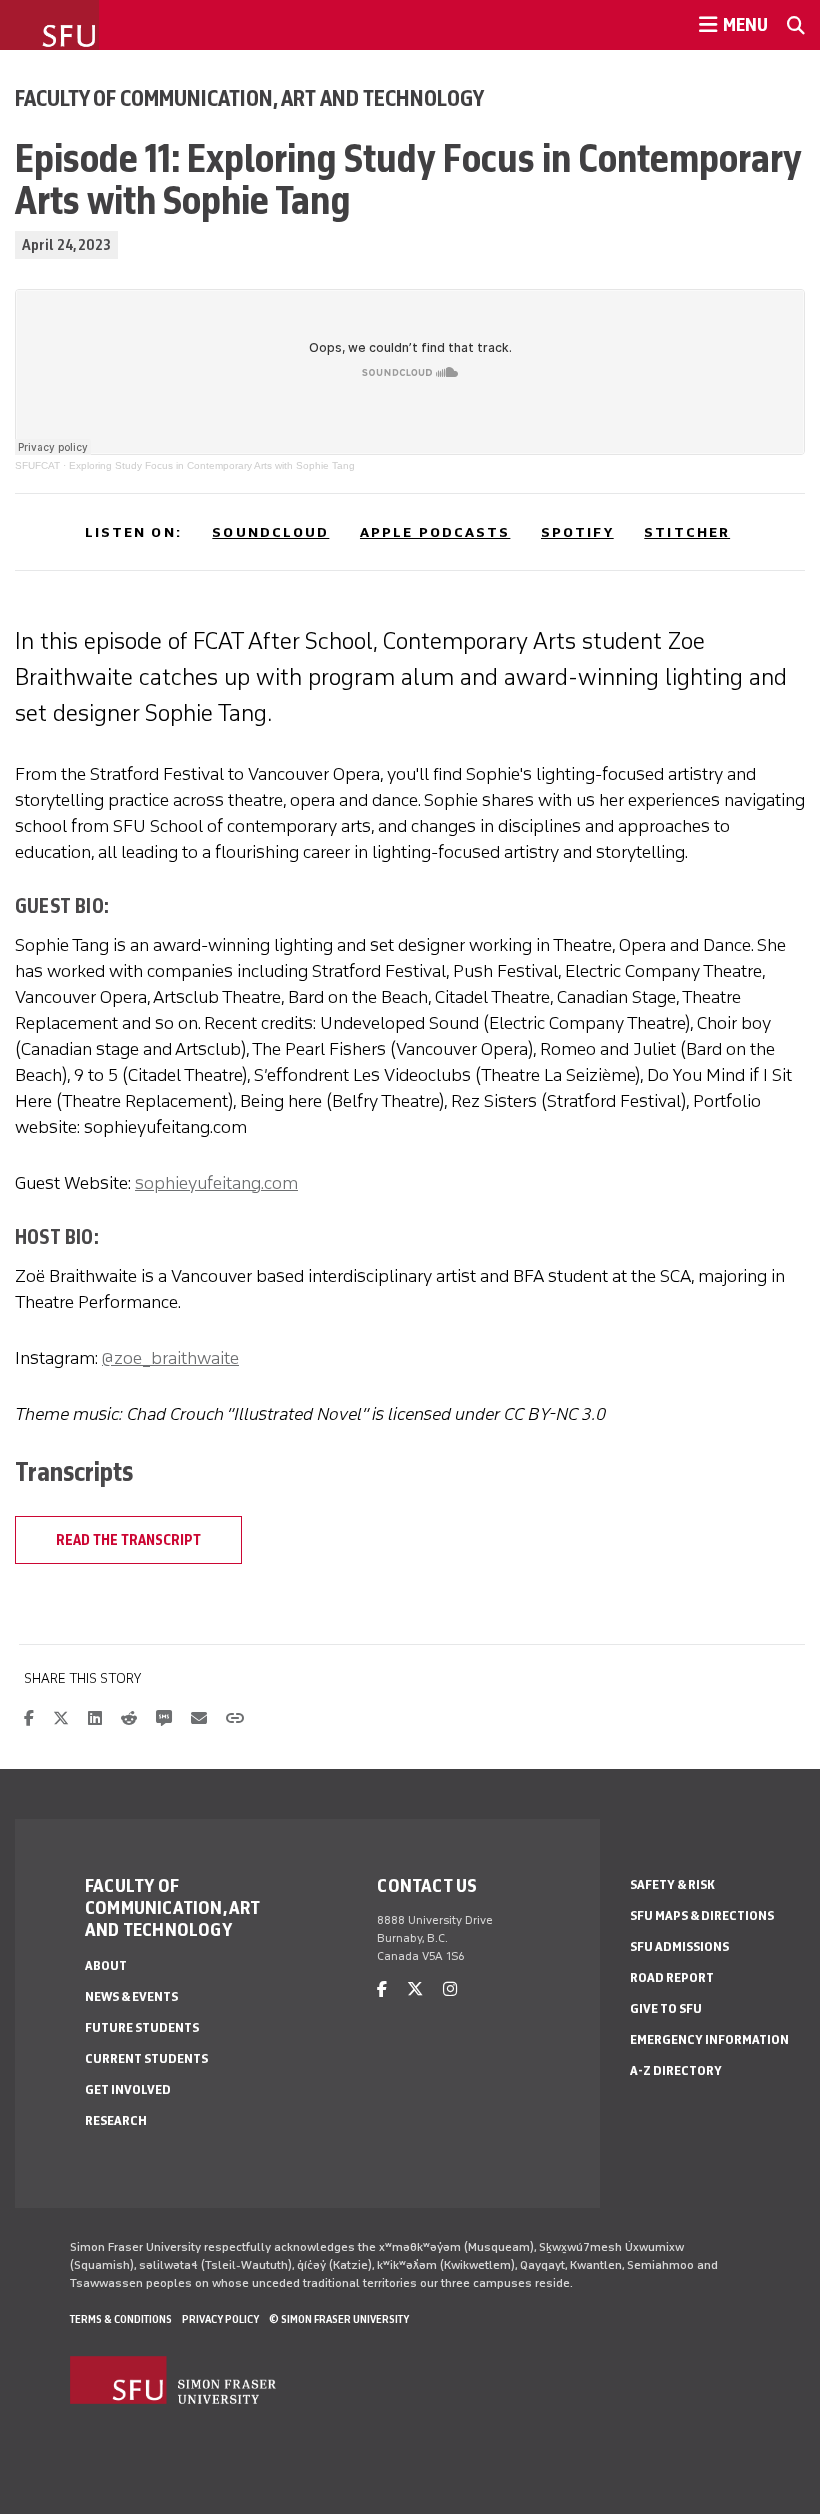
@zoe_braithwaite (170, 1358)
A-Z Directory (676, 2070)
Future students (142, 2027)
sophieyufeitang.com (216, 1183)
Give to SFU (666, 2008)
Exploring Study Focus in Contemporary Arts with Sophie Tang (212, 465)
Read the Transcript (128, 1540)
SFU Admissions (679, 1946)
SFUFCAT (37, 465)
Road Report (672, 1977)
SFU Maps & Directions (702, 1915)
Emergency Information (709, 2039)
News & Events (131, 1996)
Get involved (128, 2089)
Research (116, 2120)
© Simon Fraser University (339, 2319)
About (106, 1965)
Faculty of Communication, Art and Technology (249, 98)
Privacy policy (220, 2319)
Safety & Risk (672, 1884)
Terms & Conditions (121, 2319)
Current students (146, 2058)
